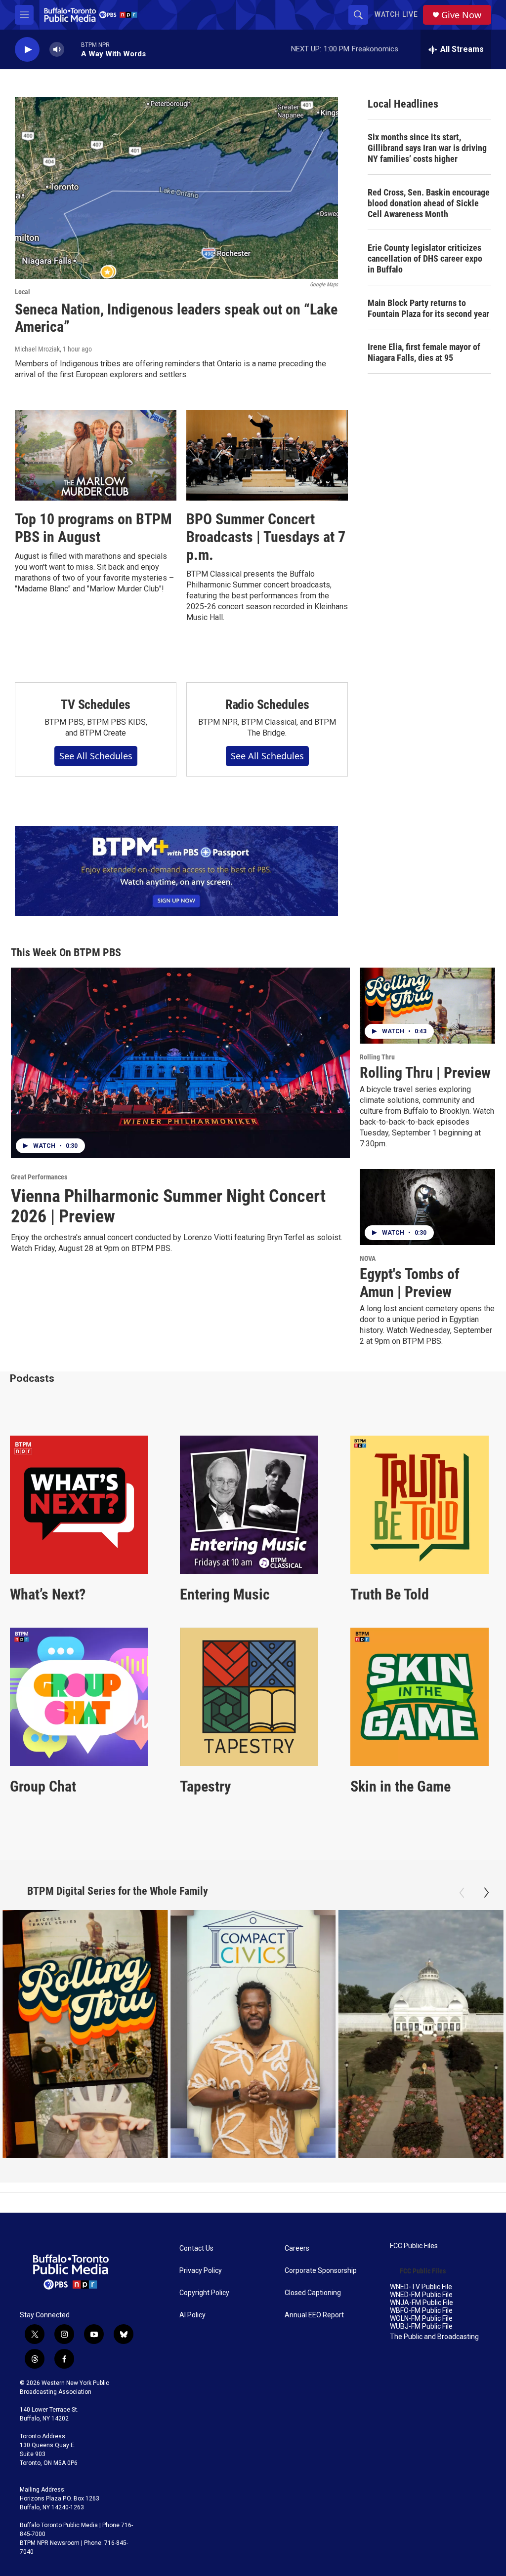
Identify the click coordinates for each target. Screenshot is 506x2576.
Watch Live (396, 14)
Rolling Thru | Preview (425, 1073)
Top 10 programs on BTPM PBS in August (93, 528)
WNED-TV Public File (421, 2287)
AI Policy (192, 2315)
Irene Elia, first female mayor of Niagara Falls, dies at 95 (424, 352)
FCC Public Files (414, 2246)
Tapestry (205, 1786)
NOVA (368, 1258)
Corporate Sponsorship (321, 2271)
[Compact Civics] (253, 2034)
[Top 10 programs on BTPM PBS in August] (96, 455)
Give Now (461, 15)
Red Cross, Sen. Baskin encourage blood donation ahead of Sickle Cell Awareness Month (429, 203)
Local (22, 292)
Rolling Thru (377, 1057)
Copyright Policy (204, 2293)
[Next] (486, 1893)
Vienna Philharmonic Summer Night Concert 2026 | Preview (168, 1207)
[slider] (73, 49)
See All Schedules (96, 756)
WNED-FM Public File (421, 2295)
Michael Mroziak (37, 349)
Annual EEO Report (314, 2315)
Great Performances (39, 1177)
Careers (297, 2248)
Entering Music (225, 1594)
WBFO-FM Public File (421, 2311)
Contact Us (196, 2248)
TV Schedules (96, 704)
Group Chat (43, 1786)
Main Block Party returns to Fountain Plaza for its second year (428, 308)
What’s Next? (48, 1594)
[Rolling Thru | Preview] (427, 1006)
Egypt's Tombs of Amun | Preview (410, 1283)
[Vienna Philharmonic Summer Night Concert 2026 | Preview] (180, 1063)
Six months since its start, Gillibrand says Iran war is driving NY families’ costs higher (427, 148)
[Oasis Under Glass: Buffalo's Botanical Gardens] (421, 2034)
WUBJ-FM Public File (421, 2326)
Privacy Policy (201, 2271)
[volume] (57, 50)
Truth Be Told (390, 1594)
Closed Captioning (313, 2293)
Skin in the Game (401, 1786)
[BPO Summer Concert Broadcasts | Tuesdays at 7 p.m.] (267, 455)
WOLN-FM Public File (421, 2319)
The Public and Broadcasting (434, 2337)
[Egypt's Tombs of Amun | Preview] (427, 1207)
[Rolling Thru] (85, 2034)
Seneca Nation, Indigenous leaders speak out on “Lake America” (176, 318)
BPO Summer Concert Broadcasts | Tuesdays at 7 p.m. (266, 537)
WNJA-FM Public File (422, 2303)
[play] (27, 50)
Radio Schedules (267, 704)
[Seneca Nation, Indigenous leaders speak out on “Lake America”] (176, 188)
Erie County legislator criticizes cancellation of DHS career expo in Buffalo (425, 258)
